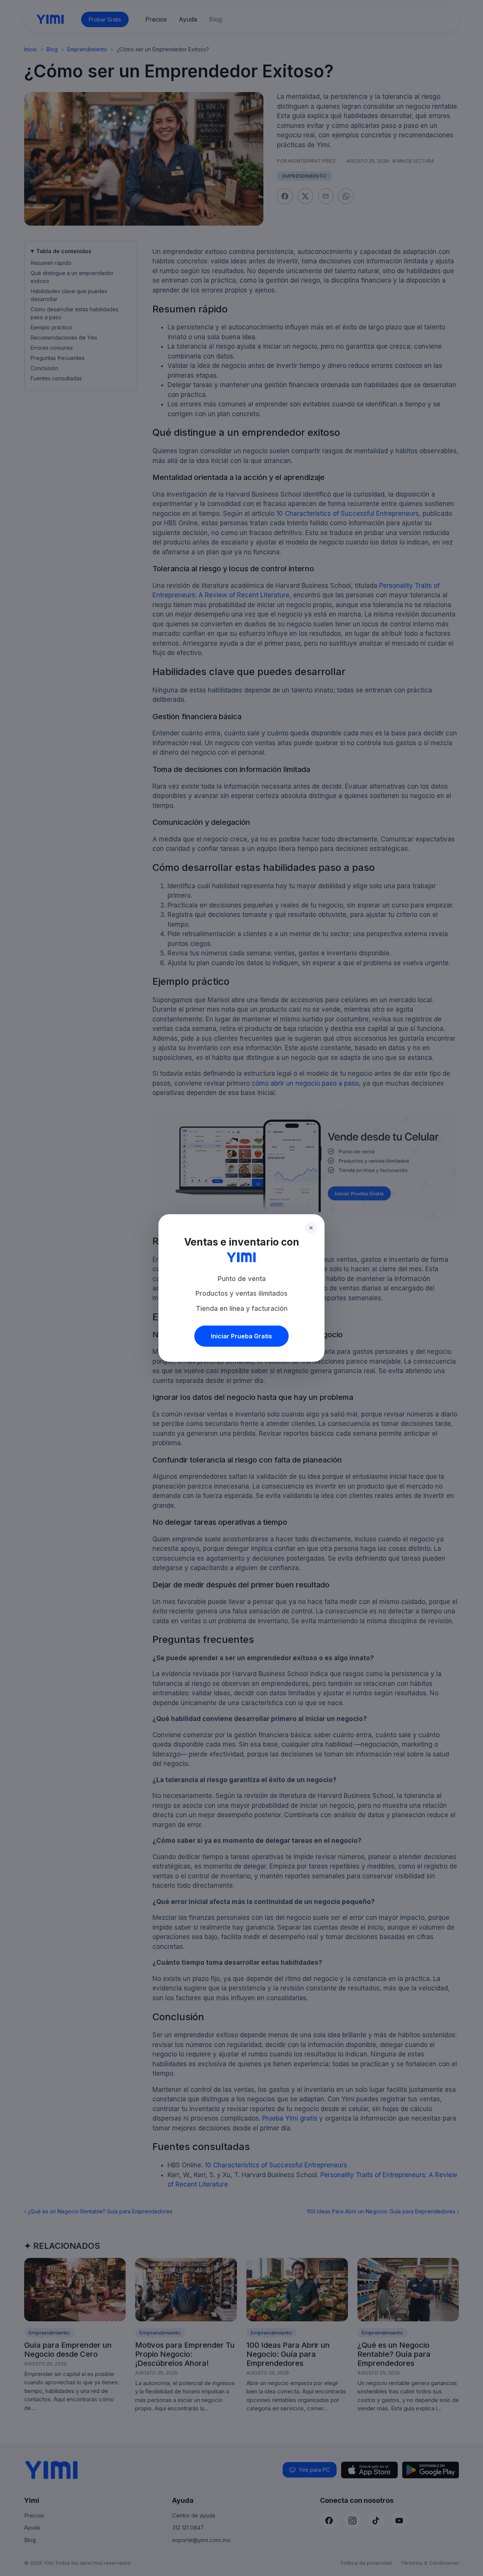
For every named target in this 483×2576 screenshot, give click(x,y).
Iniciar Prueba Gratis (241, 1336)
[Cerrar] (311, 1228)
